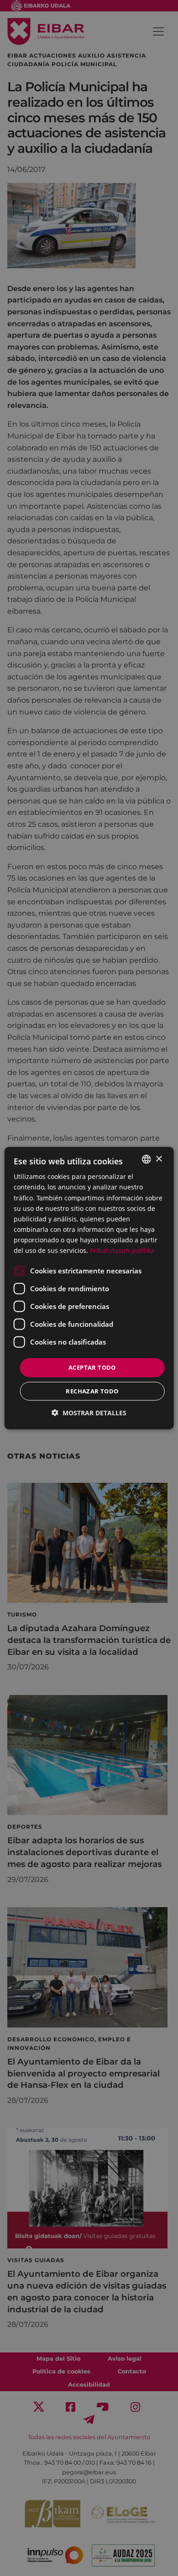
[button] (89, 1412)
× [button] (159, 1159)
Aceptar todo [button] (92, 1367)
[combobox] (146, 1159)
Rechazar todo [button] (92, 1391)
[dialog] (89, 1288)
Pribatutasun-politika (122, 1250)
